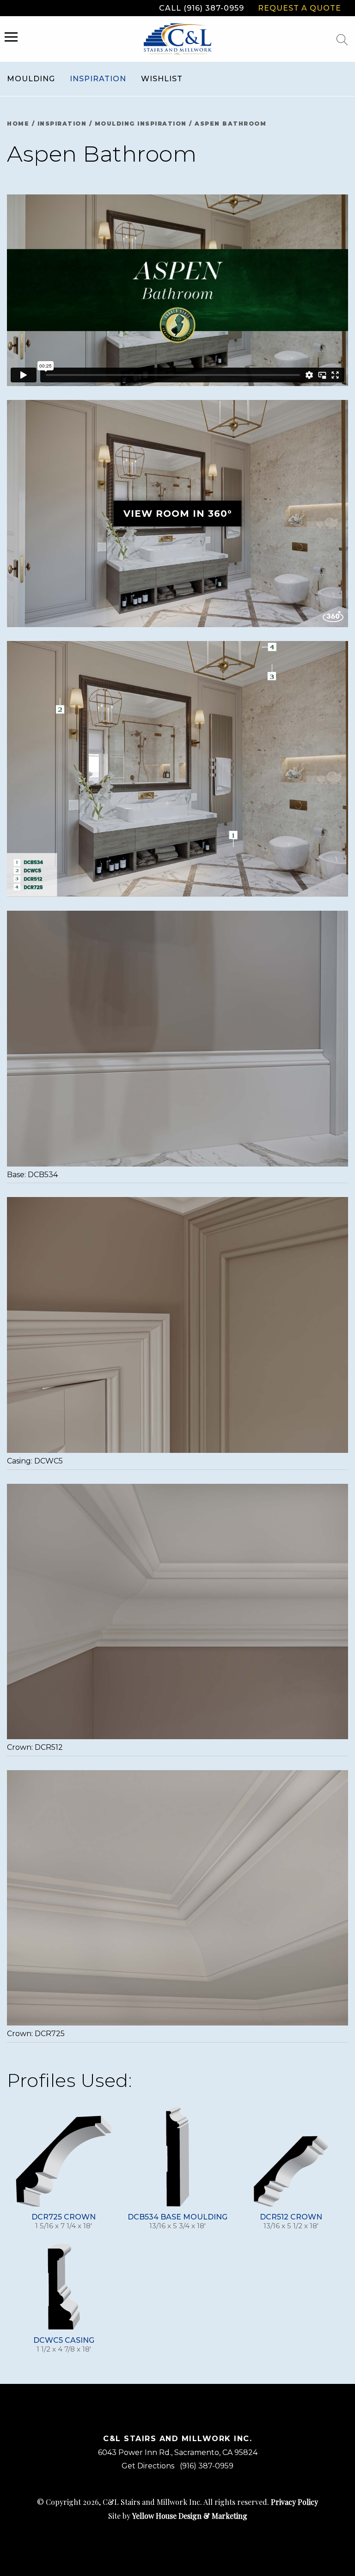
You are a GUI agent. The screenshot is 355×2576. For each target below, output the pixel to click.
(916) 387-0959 (207, 2466)
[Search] (342, 40)
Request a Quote (300, 8)
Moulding (31, 79)
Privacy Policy (294, 2502)
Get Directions (148, 2466)
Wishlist (162, 79)
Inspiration (98, 79)
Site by (178, 2516)
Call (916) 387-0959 (202, 8)
